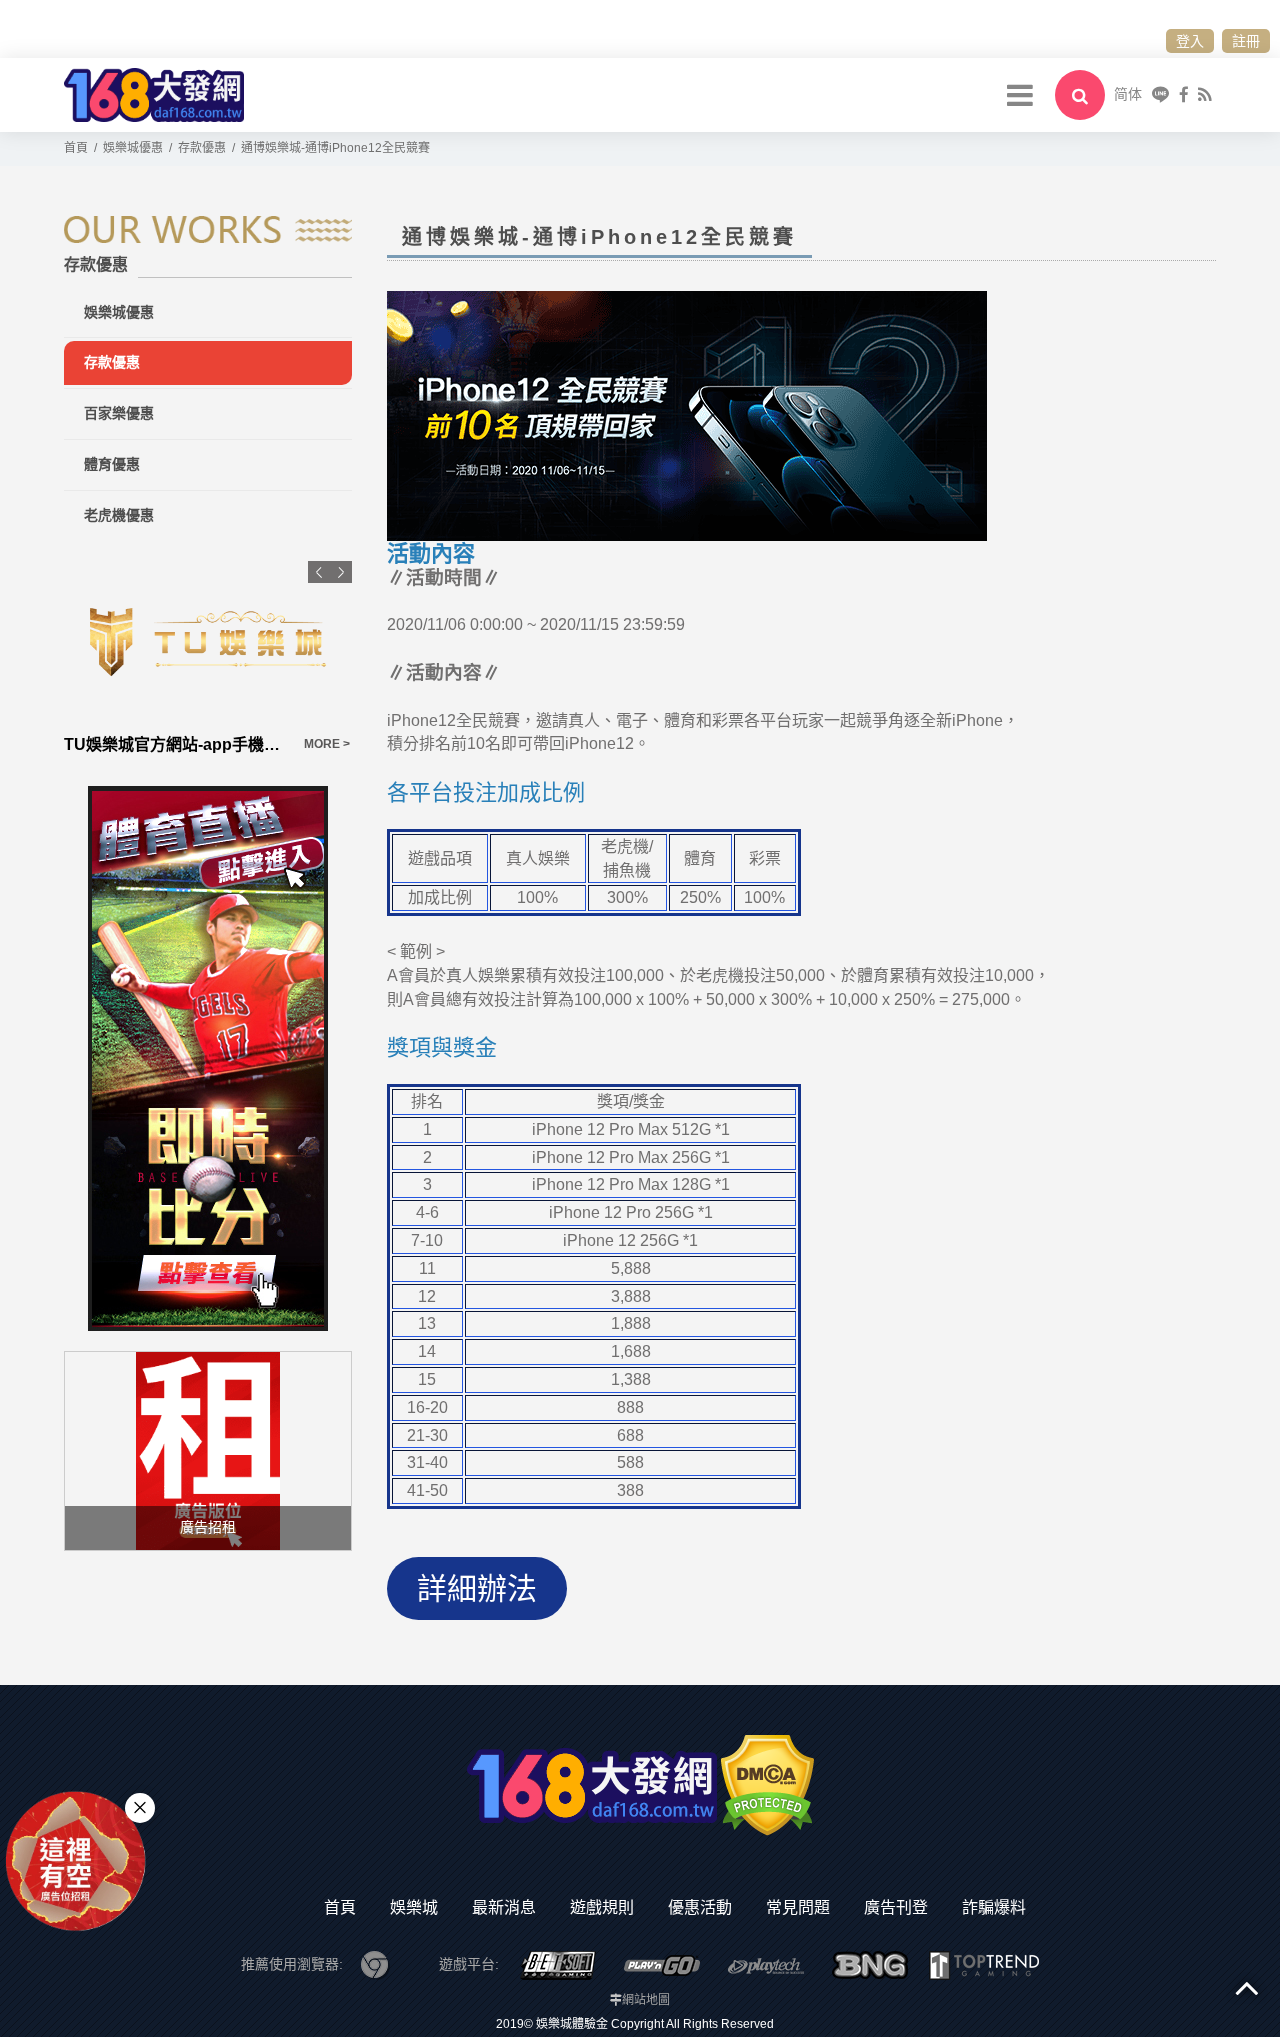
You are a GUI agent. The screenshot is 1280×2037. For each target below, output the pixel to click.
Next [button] (341, 572)
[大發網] (154, 93)
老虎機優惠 (119, 515)
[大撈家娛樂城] (297, 642)
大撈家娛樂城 (201, 744)
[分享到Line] (1160, 94)
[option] (297, 659)
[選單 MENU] (1020, 95)
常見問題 (798, 1907)
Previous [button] (319, 572)
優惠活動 (700, 1907)
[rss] (1204, 94)
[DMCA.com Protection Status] (767, 1785)
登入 (1190, 41)
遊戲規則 (602, 1907)
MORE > (128, 744)
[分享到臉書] (1184, 94)
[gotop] (1247, 1987)
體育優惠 (112, 464)
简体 (1128, 94)
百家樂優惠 (119, 413)
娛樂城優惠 (119, 312)
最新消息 (504, 1907)
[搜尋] (1080, 95)
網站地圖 (646, 2000)
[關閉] (140, 1808)
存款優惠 (112, 362)
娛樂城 (414, 1907)
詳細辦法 (477, 1588)
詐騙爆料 (994, 1907)
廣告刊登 (896, 1907)
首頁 (340, 1907)
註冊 (1246, 41)
